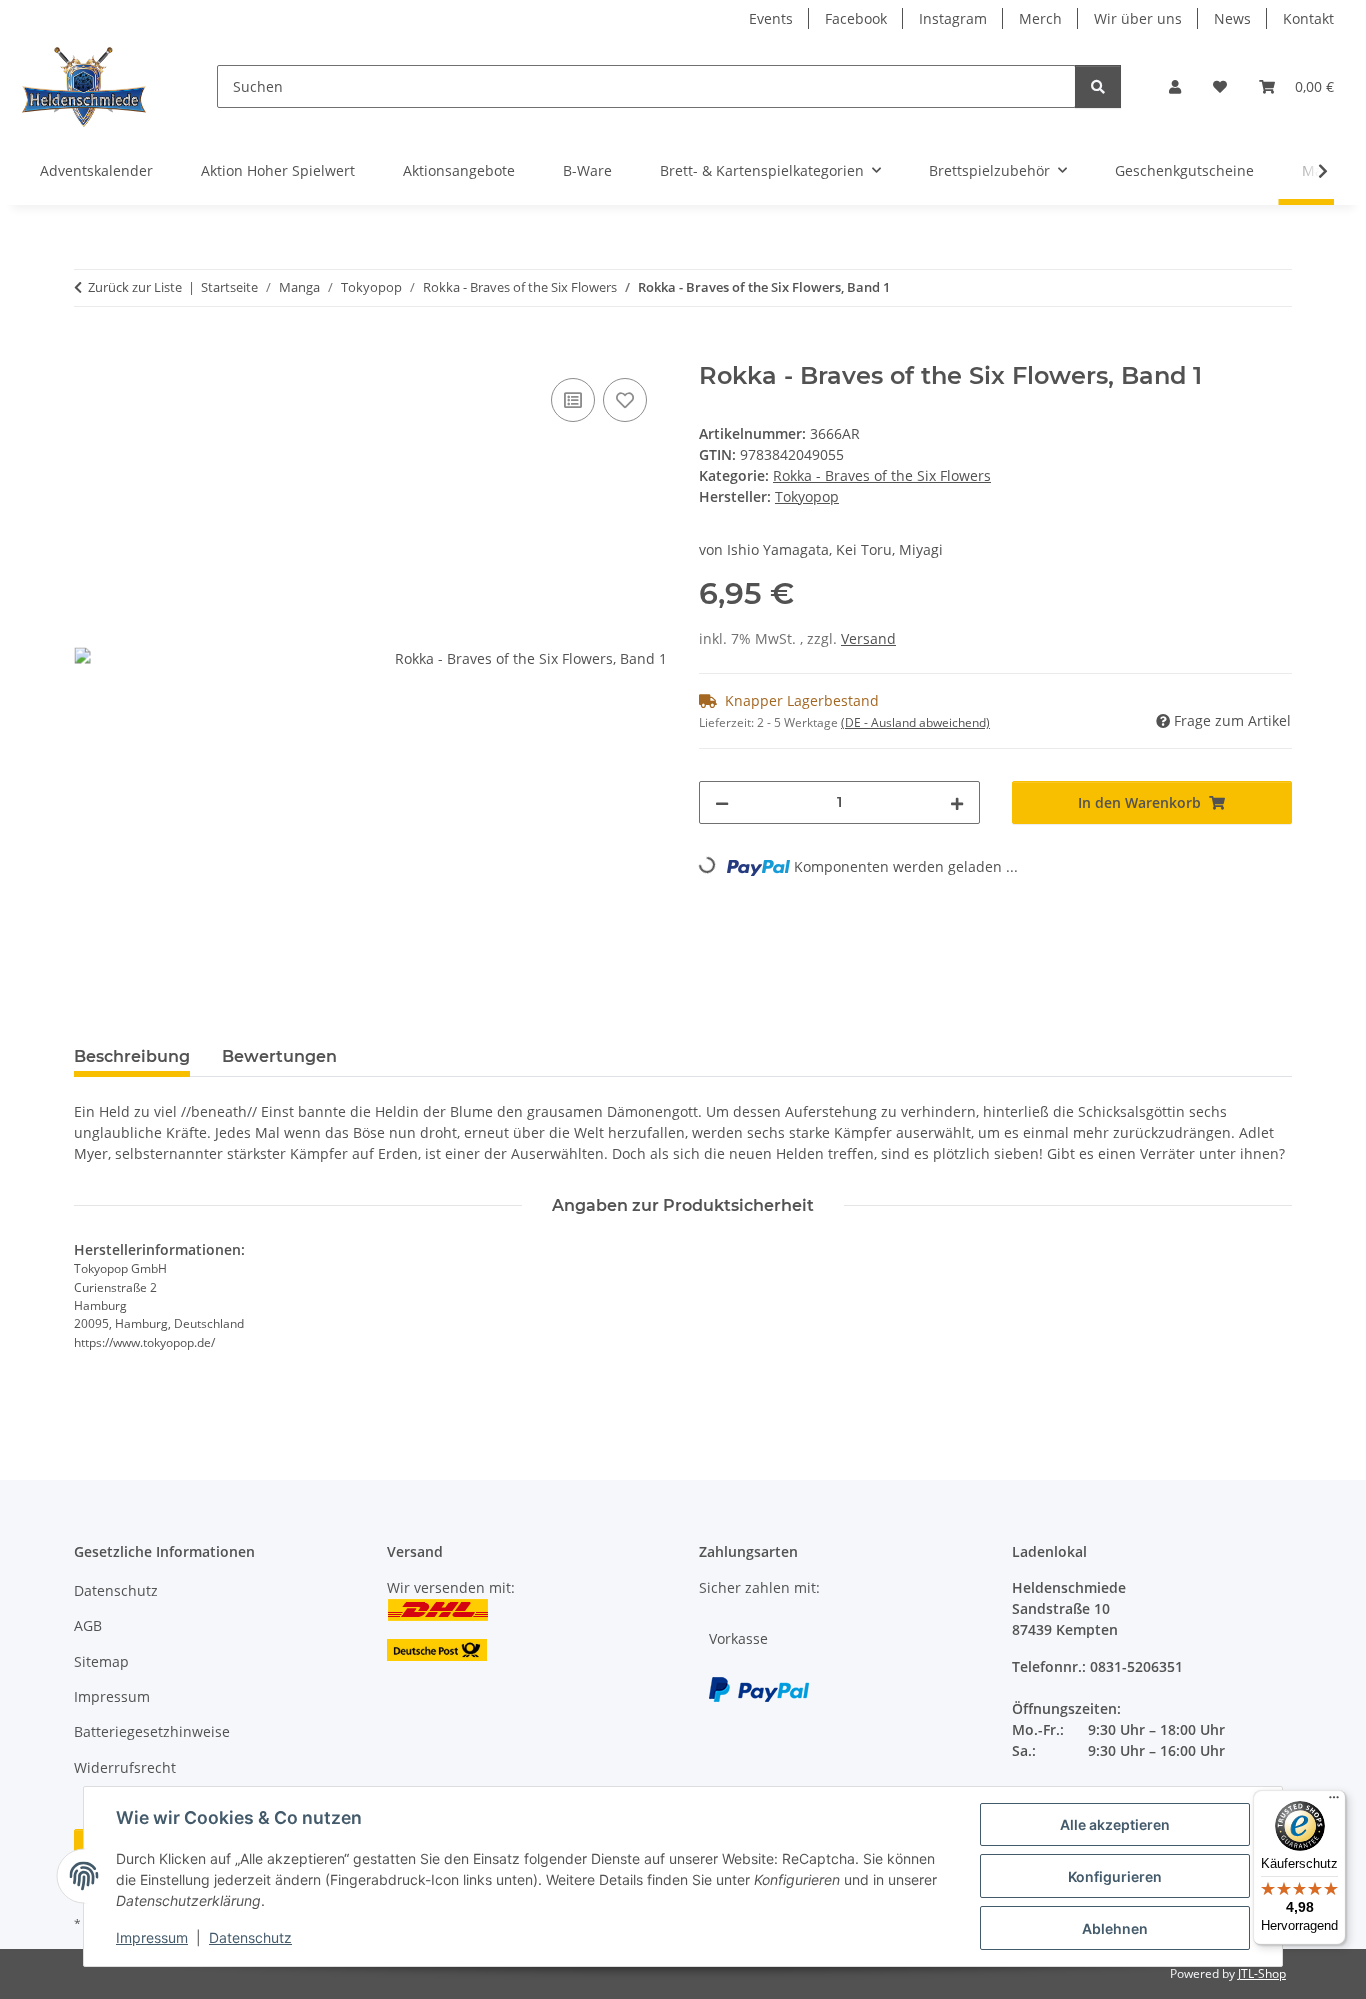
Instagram (953, 18)
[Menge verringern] (722, 802)
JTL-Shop (1262, 1973)
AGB (88, 1625)
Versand (868, 638)
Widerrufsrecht (125, 1767)
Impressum (152, 1937)
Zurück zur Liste (135, 287)
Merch (1040, 18)
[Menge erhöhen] (957, 802)
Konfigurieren (1115, 1876)
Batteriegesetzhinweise (152, 1731)
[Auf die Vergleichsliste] (573, 400)
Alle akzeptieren (1115, 1824)
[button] (1175, 86)
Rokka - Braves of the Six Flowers (882, 475)
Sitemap (101, 1661)
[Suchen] (1098, 86)
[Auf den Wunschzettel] (625, 400)
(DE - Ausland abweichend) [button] (915, 722)
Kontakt (1308, 18)
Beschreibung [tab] (132, 1056)
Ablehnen (1115, 1928)
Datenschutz (250, 1937)
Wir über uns (1138, 18)
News (1232, 18)
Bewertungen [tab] (279, 1056)
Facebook (856, 18)
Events (771, 18)
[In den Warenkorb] (90, 351)
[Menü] (1334, 1802)
